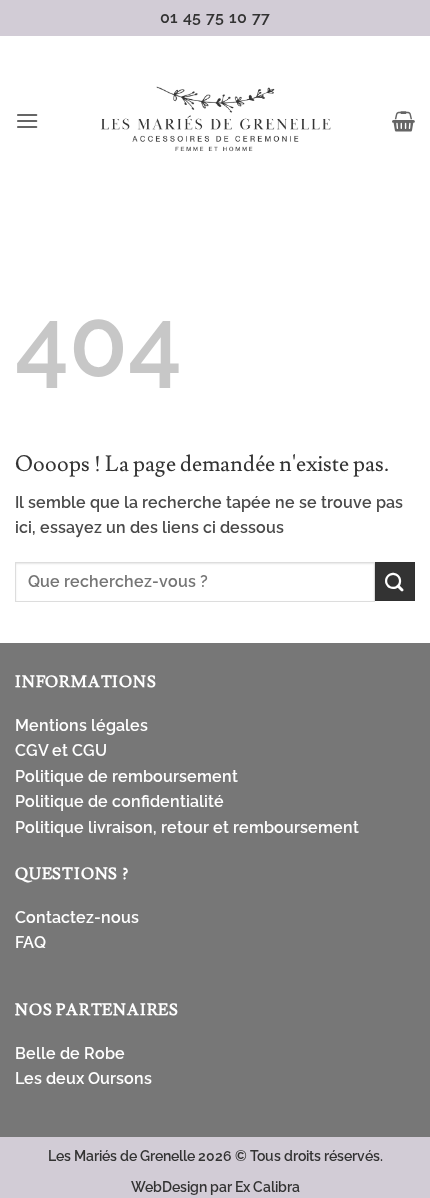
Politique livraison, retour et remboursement (187, 827)
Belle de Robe (70, 1053)
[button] (27, 120)
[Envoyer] (395, 581)
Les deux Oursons (83, 1078)
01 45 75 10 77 (215, 17)
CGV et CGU (61, 750)
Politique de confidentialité (119, 801)
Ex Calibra (267, 1186)
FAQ (30, 942)
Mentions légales (81, 725)
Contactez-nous (77, 917)
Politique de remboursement (126, 776)
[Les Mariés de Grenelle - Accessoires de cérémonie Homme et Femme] (215, 121)
